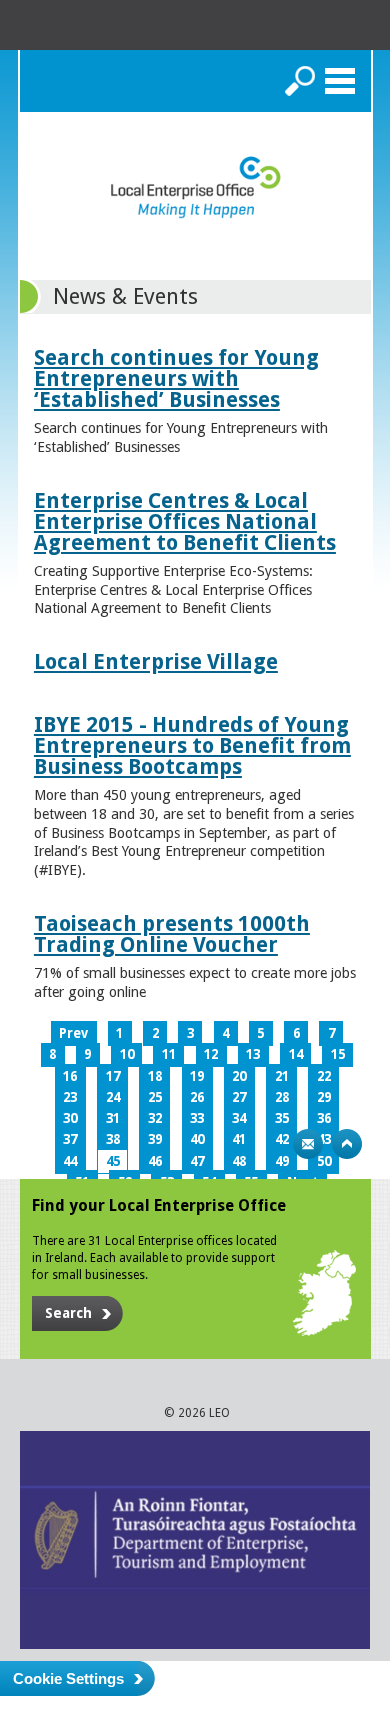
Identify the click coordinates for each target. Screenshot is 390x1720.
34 (239, 1118)
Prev (73, 1033)
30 (70, 1118)
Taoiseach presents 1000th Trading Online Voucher (172, 934)
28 (282, 1097)
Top (347, 1144)
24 (113, 1097)
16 (70, 1076)
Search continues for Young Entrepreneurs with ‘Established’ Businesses (176, 378)
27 (239, 1097)
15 (338, 1054)
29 (324, 1097)
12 (211, 1054)
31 (113, 1118)
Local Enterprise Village (156, 661)
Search (300, 81)
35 (282, 1118)
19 (197, 1076)
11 (169, 1054)
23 (70, 1097)
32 (155, 1118)
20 (239, 1076)
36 (324, 1118)
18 (155, 1076)
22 (324, 1076)
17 (113, 1076)
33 (197, 1118)
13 (253, 1054)
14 (296, 1054)
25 (155, 1097)
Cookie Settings (68, 1678)
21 (282, 1076)
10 (127, 1054)
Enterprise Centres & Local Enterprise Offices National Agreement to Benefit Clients (185, 521)
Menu (340, 81)
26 (197, 1097)
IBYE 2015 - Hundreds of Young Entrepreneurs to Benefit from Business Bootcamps (192, 745)
